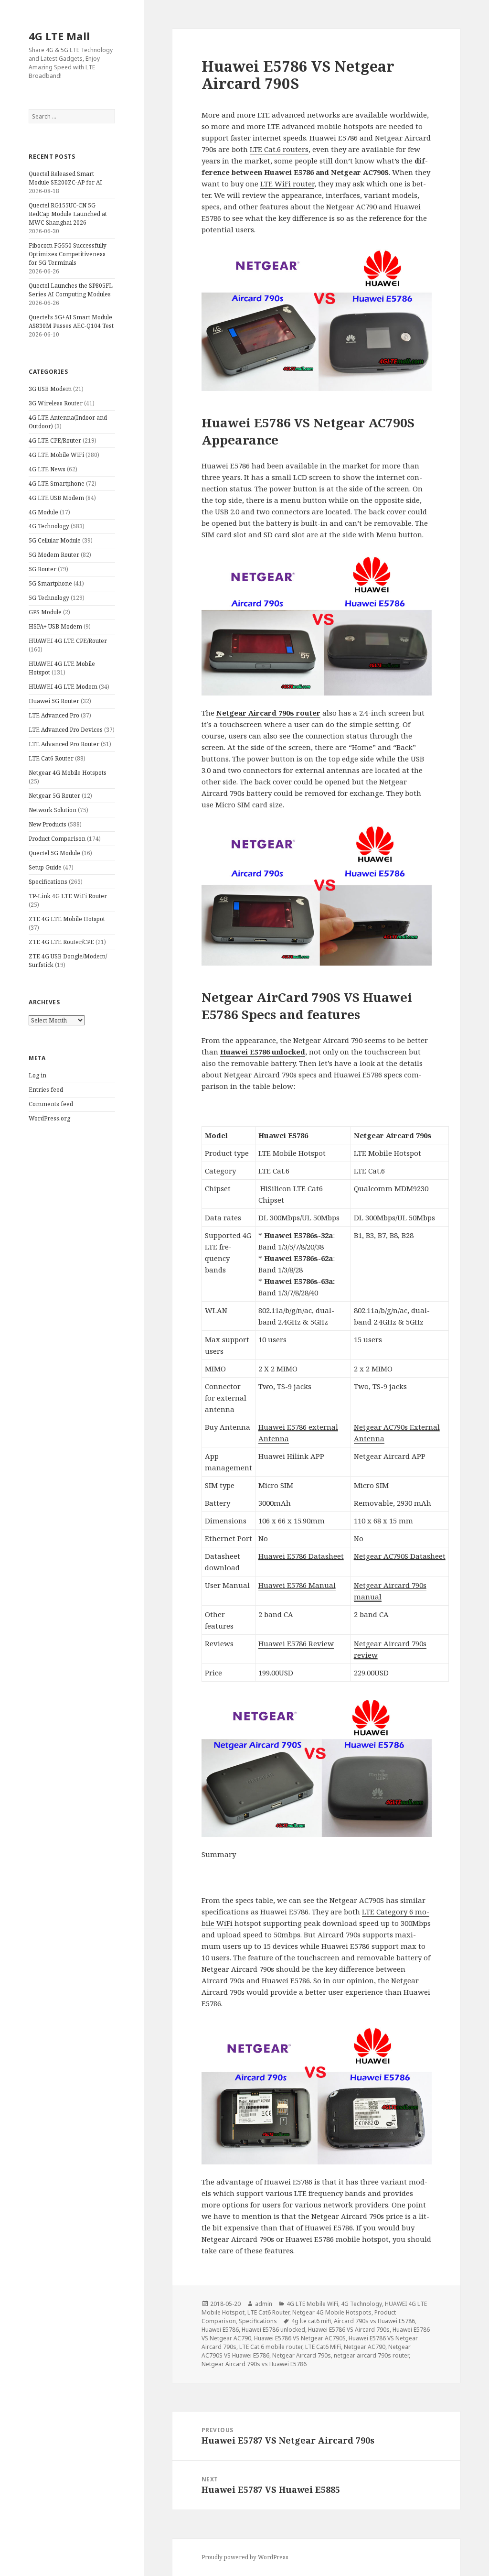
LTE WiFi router (287, 184)
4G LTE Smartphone (57, 484)
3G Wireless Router (56, 403)
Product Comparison (57, 839)
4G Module (43, 512)
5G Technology (49, 598)
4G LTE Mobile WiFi (56, 455)
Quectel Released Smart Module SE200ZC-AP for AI (65, 178)
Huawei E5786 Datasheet (301, 1556)
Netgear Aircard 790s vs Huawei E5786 (254, 2364)
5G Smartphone (50, 583)
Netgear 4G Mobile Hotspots (68, 773)
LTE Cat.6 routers (279, 149)
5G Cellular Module (55, 540)
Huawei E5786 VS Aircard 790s (349, 2330)
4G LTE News (47, 469)
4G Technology (49, 526)
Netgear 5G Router (54, 796)
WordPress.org (49, 1118)
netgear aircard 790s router (371, 2355)
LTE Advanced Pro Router (64, 744)
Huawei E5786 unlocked (263, 1052)
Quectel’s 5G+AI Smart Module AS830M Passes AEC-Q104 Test (71, 321)
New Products (48, 824)
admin (264, 2304)
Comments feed (51, 1104)
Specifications (48, 882)
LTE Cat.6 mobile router (271, 2347)
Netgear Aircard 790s (302, 2355)
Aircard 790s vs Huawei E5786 (374, 2321)
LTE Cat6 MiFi (323, 2347)
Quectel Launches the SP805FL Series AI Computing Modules (71, 290)
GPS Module (45, 612)
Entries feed (46, 1090)
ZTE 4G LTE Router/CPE (61, 942)
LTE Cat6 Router (51, 758)
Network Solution (53, 810)
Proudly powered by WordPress (245, 2557)
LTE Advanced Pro (54, 715)
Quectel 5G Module (54, 853)
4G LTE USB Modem (56, 498)
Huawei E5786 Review (296, 1643)
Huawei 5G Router (54, 701)
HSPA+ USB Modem (55, 626)
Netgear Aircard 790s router (268, 713)
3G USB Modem (50, 389)
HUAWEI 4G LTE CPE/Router (68, 641)
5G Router (43, 569)
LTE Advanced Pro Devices (66, 730)
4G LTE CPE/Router (55, 440)
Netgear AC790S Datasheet (400, 1556)
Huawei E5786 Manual (297, 1585)
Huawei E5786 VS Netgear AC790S (300, 2338)
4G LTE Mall (59, 36)
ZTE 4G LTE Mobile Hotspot (67, 919)
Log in (37, 1075)
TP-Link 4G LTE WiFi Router (68, 896)
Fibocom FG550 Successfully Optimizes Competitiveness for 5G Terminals (68, 254)
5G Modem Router (54, 555)
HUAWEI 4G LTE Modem (63, 687)
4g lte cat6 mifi (311, 2321)
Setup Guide (45, 867)
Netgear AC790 (365, 2347)
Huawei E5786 (220, 2330)
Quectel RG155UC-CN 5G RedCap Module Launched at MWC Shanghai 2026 (68, 214)
